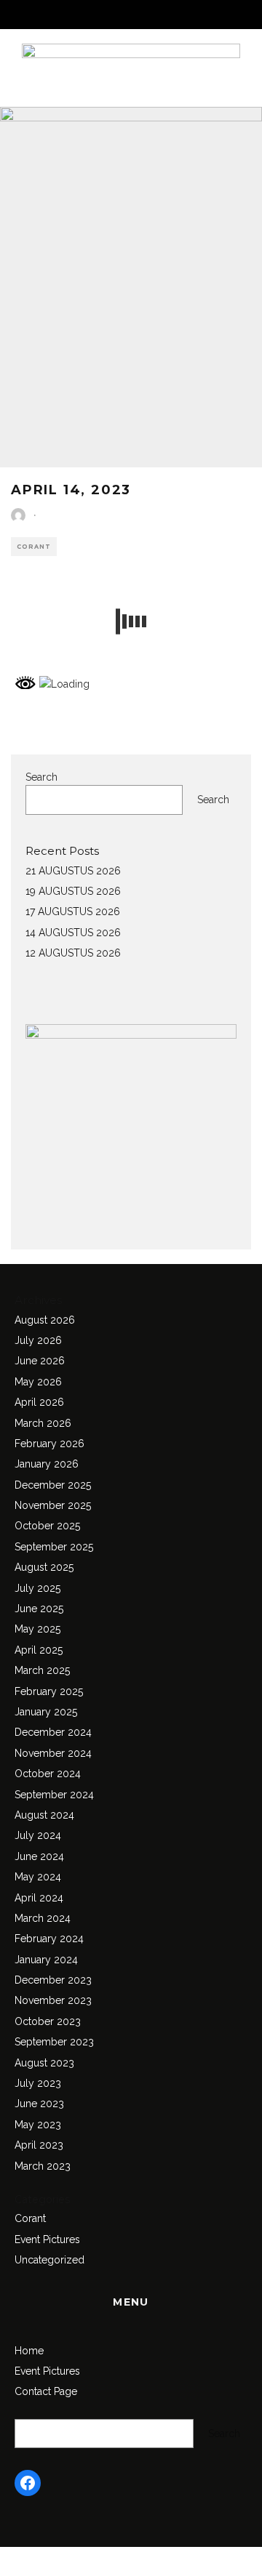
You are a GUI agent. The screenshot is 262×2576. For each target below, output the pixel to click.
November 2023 (53, 2000)
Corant (34, 547)
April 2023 (39, 2145)
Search (41, 777)
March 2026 (43, 1423)
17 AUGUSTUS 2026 (73, 911)
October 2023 (48, 2021)
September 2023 (54, 2042)
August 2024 (44, 1815)
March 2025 (42, 1670)
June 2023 (39, 2104)
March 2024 (43, 1918)
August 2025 (44, 1567)
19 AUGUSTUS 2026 (73, 891)
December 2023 (53, 1980)
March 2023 (43, 2166)
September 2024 (54, 1795)
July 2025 (37, 1588)
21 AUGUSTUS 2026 (73, 871)
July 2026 (38, 1340)
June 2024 (39, 1856)
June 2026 (40, 1361)
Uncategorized (49, 2260)
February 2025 (49, 1691)
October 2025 (47, 1526)
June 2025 (39, 1609)
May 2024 (38, 1877)
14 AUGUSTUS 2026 (73, 933)
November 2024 (53, 1753)
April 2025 (39, 1650)
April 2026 (39, 1402)
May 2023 (38, 2125)
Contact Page (46, 2391)
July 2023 (38, 2083)
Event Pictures (47, 2239)
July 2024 (38, 1835)
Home (29, 2351)
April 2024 (39, 1898)
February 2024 (49, 1939)
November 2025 (53, 1505)
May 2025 (37, 1629)
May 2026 (38, 1382)
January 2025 (46, 1712)
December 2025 (53, 1485)
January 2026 (47, 1464)
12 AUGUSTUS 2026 (73, 953)
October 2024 (48, 1774)
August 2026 (45, 1320)
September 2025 (54, 1547)
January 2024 (46, 1960)
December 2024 (53, 1732)
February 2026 (49, 1444)
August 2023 (44, 2063)
